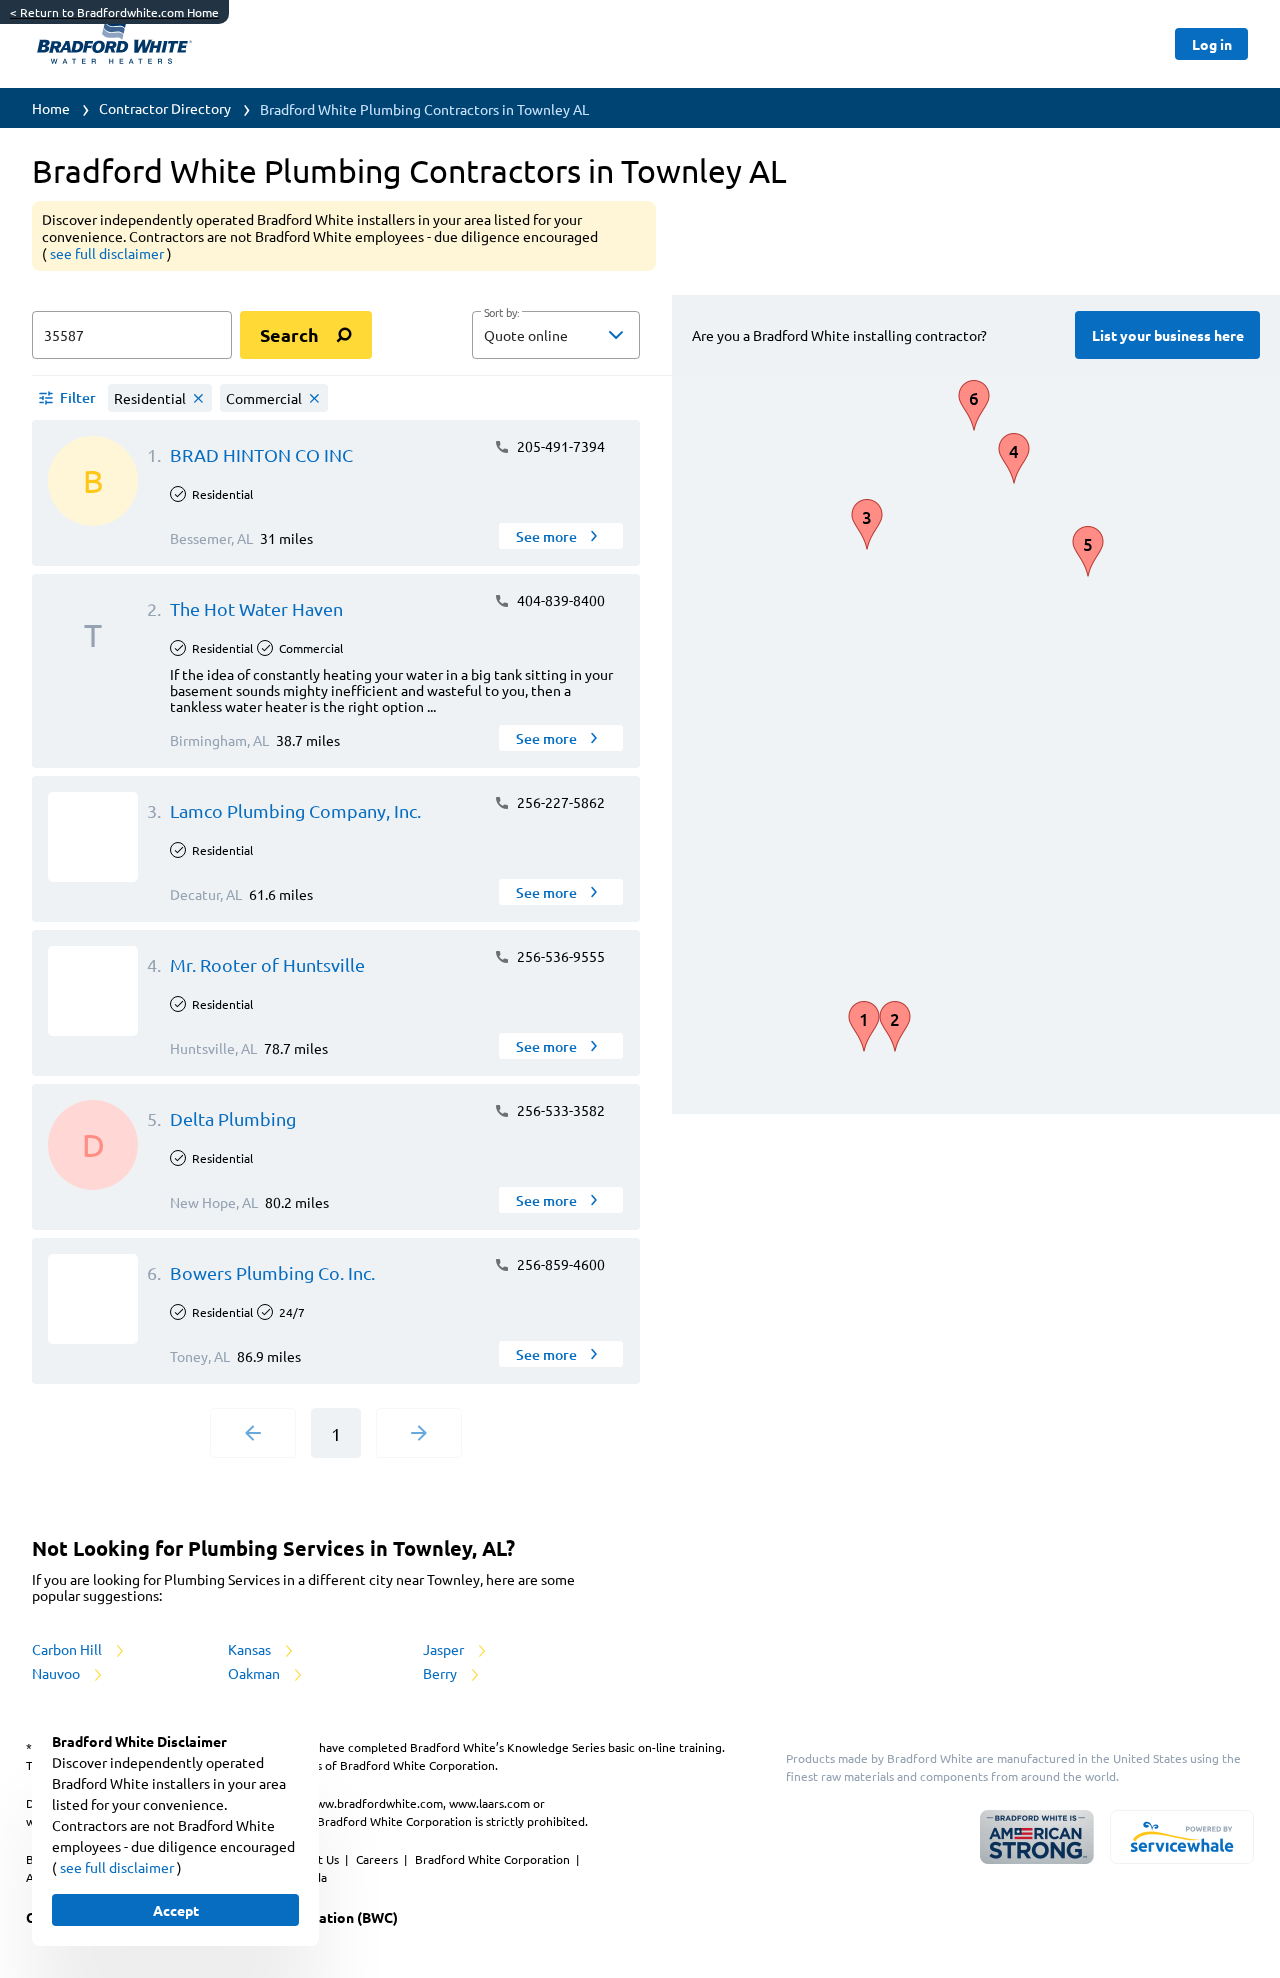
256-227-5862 (559, 802)
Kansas (251, 1649)
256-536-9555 (559, 956)
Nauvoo (57, 1673)
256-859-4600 (559, 1264)
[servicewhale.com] (1182, 1837)
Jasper (445, 1649)
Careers (378, 1859)
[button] (556, 335)
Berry (441, 1673)
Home (51, 108)
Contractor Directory (165, 108)
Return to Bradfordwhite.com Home (114, 12)
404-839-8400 (559, 600)
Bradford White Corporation (494, 1859)
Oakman (255, 1673)
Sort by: (501, 313)
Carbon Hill (68, 1649)
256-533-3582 (559, 1110)
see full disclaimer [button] (108, 253)
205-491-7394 (559, 446)
